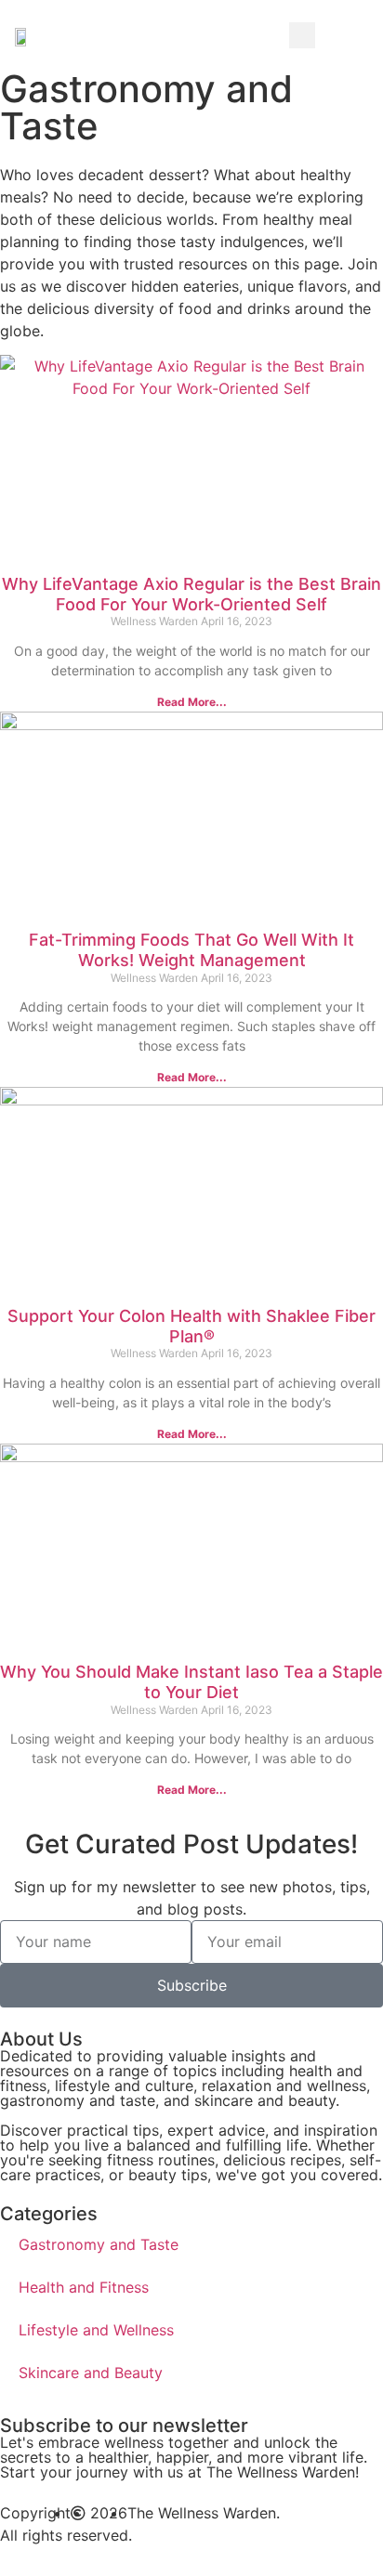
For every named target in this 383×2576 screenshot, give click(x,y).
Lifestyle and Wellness (96, 2330)
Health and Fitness (84, 2287)
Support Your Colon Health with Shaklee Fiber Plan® (191, 1326)
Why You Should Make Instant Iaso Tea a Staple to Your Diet (191, 1682)
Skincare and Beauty (91, 2373)
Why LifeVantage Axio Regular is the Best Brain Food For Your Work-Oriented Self (191, 594)
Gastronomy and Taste (99, 2244)
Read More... (192, 702)
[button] (363, 35)
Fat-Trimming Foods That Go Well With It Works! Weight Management (191, 950)
